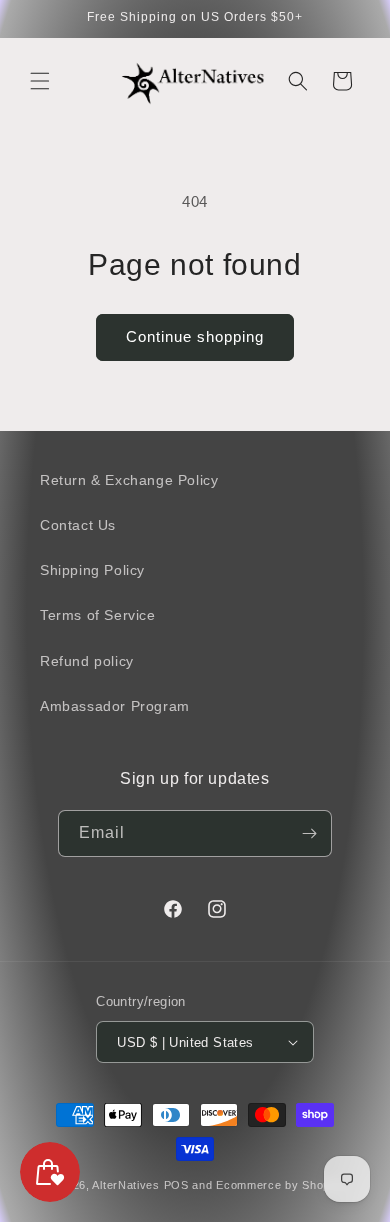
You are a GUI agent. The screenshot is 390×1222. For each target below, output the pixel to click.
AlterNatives (125, 1185)
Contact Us (78, 525)
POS (176, 1185)
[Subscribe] (309, 833)
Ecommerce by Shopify (279, 1185)
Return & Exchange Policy (129, 480)
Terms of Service (98, 615)
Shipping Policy (92, 570)
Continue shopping (195, 336)
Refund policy (87, 661)
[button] (40, 81)
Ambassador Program (115, 706)
